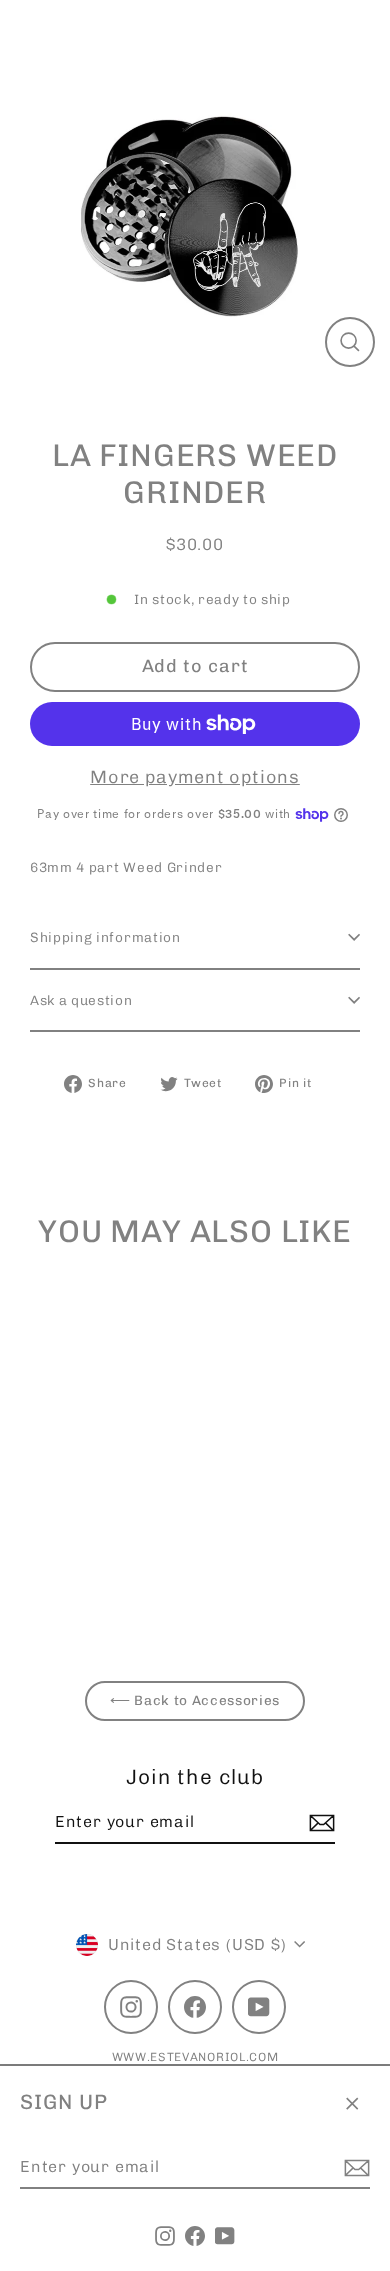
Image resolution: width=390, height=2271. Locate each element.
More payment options (195, 777)
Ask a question (81, 1000)
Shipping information (105, 937)
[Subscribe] (354, 2168)
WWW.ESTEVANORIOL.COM (195, 2057)
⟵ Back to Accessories (195, 1700)
